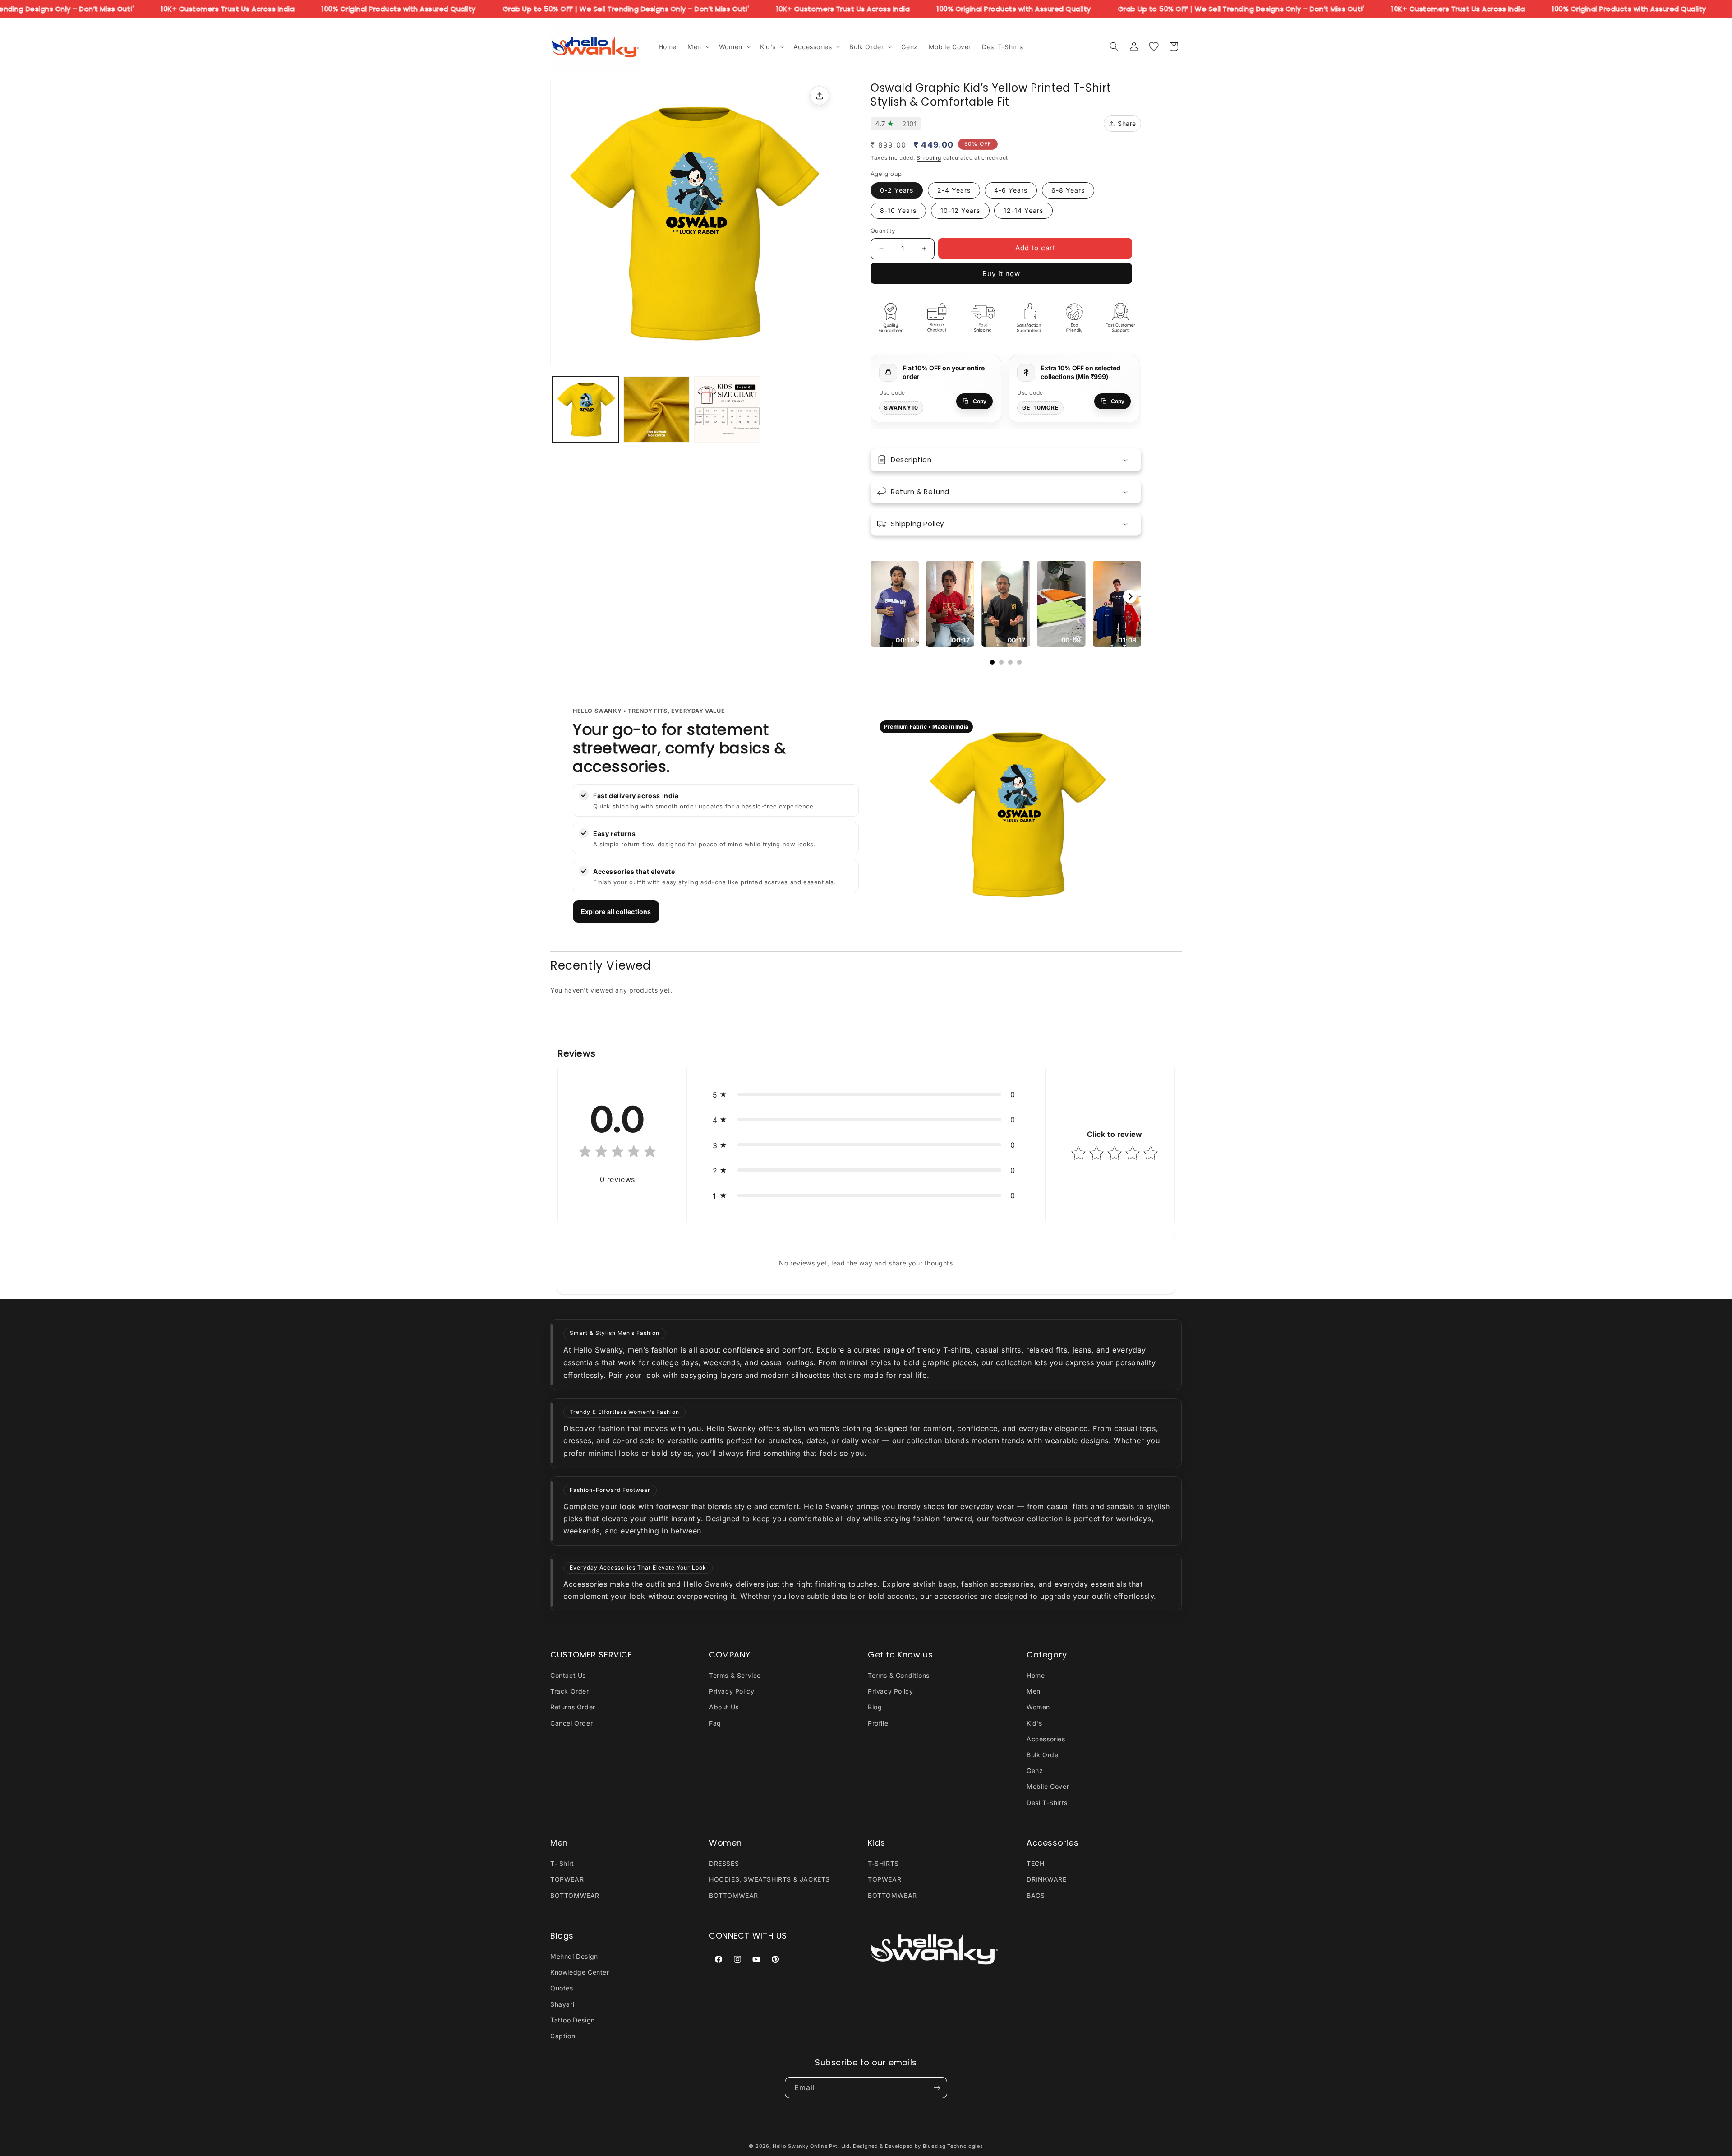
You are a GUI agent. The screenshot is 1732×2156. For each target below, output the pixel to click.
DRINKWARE (1046, 1879)
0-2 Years (897, 190)
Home (1036, 1675)
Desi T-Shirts (1047, 1803)
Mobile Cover (1048, 1786)
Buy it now (1001, 274)
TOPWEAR (567, 1879)
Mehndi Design (574, 1956)
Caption (563, 2036)
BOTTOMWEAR (575, 1895)
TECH (1035, 1863)
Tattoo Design (573, 2020)
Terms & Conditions (899, 1675)
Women (1038, 1707)
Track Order (570, 1691)
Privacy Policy (732, 1691)
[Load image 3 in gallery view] (727, 409)
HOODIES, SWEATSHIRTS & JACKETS (769, 1879)
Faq (715, 1723)
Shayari (562, 2004)
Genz (1035, 1771)
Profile (878, 1723)
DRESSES (724, 1863)
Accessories (1046, 1739)
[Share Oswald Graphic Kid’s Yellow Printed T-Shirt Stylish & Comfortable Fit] (820, 96)
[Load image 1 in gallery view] (586, 409)
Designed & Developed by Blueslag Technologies (918, 2146)
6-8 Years (1068, 190)
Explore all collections (616, 912)
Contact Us (568, 1675)
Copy (980, 402)
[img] (617, 1153)
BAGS (1036, 1895)
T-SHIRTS (883, 1863)
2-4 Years (954, 190)
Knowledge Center (580, 1972)
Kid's (1034, 1723)
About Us (724, 1707)
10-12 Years (960, 210)
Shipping (929, 158)
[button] (698, 46)
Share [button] (1127, 123)
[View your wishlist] (1154, 46)
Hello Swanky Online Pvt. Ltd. (812, 2146)
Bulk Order (1044, 1755)
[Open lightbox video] (895, 604)
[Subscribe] (937, 2088)
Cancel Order (571, 1723)
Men (1034, 1691)
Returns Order (573, 1707)
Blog (875, 1707)
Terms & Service (735, 1675)
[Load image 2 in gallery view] (656, 409)
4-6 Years (1011, 190)
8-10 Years (898, 210)
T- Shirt (562, 1863)
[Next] (1130, 596)
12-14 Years (1023, 210)
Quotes (562, 1988)
